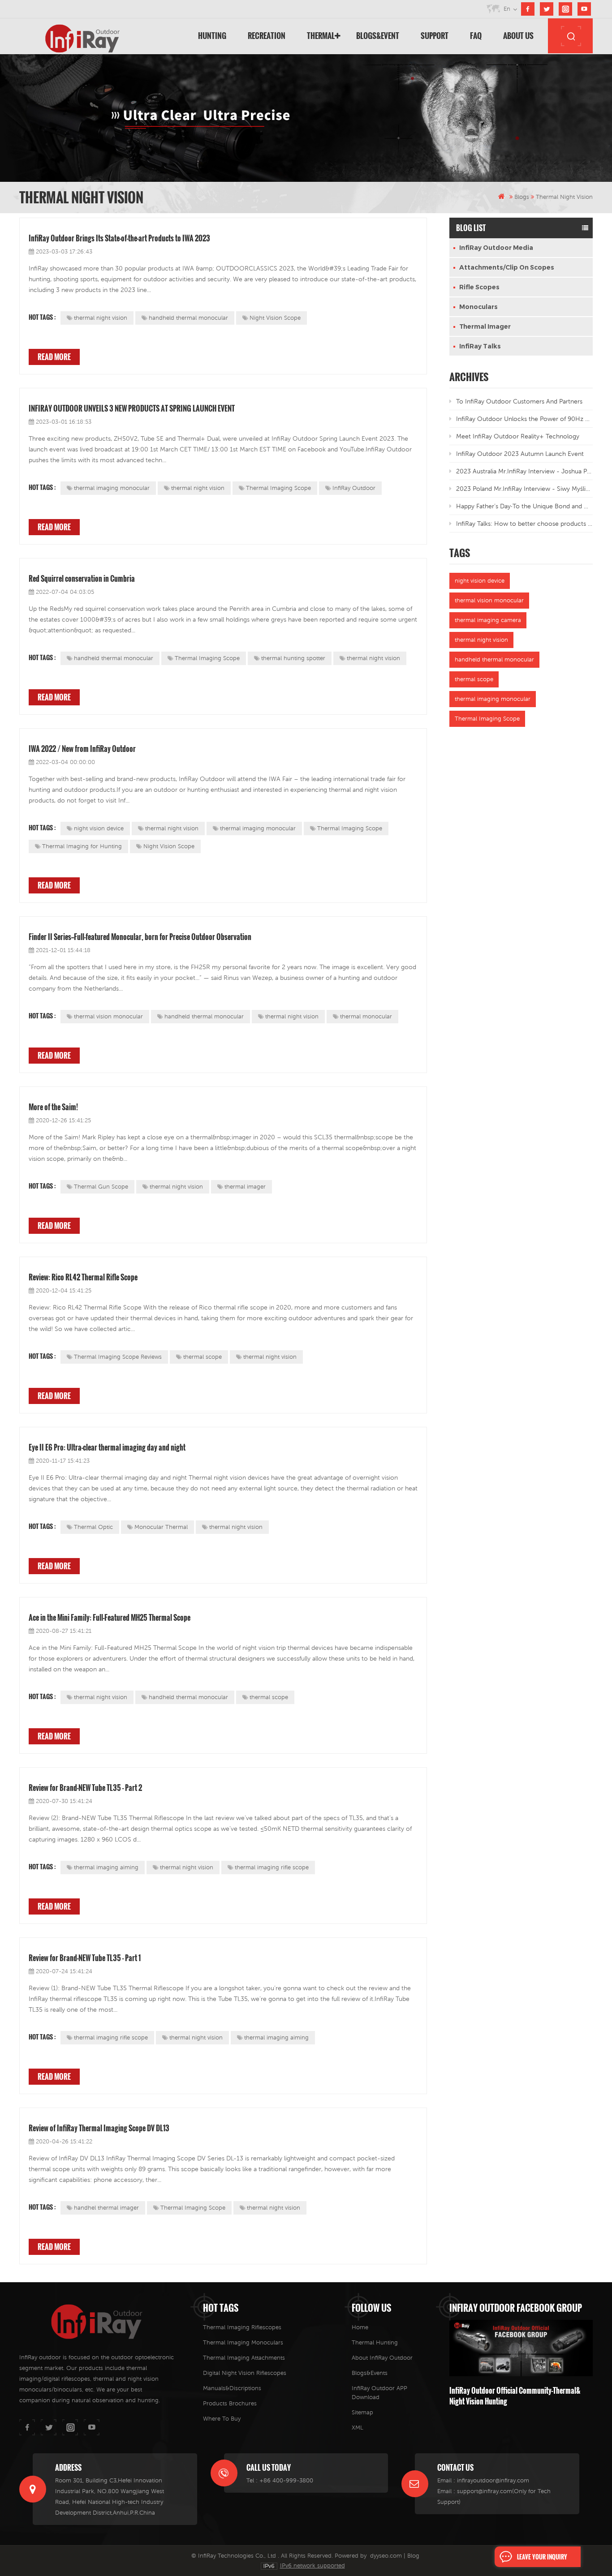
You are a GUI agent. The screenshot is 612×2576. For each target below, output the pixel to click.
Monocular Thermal (161, 1527)
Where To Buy (222, 2419)
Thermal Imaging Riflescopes (242, 2327)
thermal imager (245, 1187)
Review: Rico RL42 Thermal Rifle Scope (83, 1277)
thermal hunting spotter (293, 658)
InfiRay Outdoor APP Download (379, 2393)
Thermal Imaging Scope (278, 488)
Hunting (212, 36)
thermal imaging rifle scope (272, 1867)
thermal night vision (101, 318)
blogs (522, 197)
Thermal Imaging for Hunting (82, 846)
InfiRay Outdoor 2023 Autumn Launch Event (520, 454)
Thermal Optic (93, 1527)
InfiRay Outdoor (354, 488)
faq (476, 36)
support (435, 36)
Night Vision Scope (275, 318)
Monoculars (478, 307)
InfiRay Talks (480, 346)
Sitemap (362, 2412)
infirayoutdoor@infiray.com (493, 2480)
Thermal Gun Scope (101, 1187)
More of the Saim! (53, 1107)
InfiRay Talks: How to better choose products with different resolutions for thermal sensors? (524, 524)
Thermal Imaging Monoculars (243, 2342)
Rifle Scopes (479, 287)
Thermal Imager (485, 326)
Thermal (321, 36)
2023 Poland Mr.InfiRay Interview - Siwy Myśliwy (524, 489)
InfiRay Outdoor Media (496, 248)
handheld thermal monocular (188, 318)
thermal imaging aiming (106, 1867)
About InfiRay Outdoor (382, 2358)
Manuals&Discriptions (232, 2388)
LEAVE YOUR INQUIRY (542, 2557)
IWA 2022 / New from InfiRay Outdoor (82, 749)
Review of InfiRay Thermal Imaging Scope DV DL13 (99, 2128)
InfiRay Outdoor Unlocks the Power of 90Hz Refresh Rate (524, 419)
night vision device (99, 828)
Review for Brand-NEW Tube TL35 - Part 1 (85, 1958)
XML (358, 2428)
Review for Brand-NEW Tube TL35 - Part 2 (85, 1788)
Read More (54, 357)
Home (360, 2327)
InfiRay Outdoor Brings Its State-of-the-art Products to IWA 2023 (119, 238)
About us (518, 36)
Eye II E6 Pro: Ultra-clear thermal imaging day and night (107, 1447)
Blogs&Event (378, 36)
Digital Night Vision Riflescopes (245, 2373)
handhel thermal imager (106, 2208)
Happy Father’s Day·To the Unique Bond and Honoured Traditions (524, 506)
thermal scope (203, 1357)
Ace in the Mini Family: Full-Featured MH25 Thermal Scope (110, 1618)
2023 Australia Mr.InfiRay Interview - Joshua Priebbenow (524, 471)
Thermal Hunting (375, 2342)
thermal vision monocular (108, 1016)
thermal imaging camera (488, 620)
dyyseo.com (386, 2556)
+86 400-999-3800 (286, 2480)
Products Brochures (230, 2403)
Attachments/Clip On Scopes (507, 267)
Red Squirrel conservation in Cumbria (82, 579)
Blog (413, 2556)
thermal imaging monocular (112, 488)
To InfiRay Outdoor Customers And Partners (519, 401)
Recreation (267, 36)
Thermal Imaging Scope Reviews (118, 1357)
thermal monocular (366, 1016)
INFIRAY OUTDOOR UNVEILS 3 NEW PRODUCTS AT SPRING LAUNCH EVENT (132, 408)
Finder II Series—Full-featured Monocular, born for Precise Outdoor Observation (140, 937)
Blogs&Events (370, 2373)
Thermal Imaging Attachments (244, 2358)
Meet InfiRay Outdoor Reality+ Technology (518, 436)
